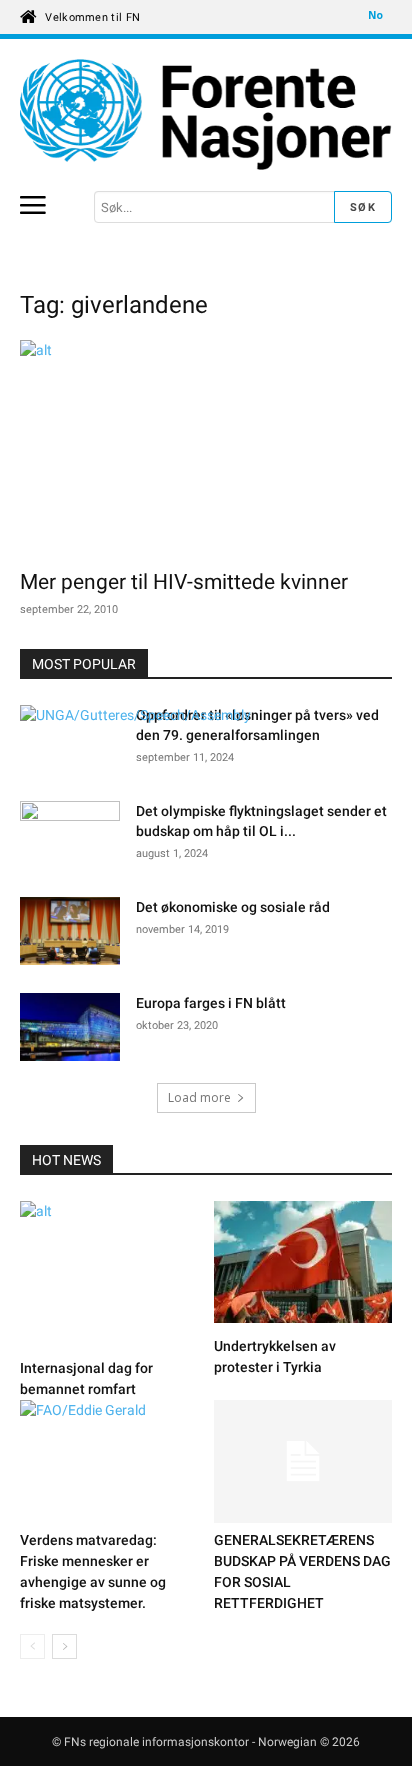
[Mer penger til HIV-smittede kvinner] (206, 448)
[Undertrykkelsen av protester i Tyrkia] (303, 1265)
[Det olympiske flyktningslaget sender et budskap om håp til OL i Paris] (70, 829)
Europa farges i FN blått (211, 1003)
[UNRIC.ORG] (206, 115)
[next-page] (64, 1646)
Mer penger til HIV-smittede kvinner (184, 582)
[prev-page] (32, 1646)
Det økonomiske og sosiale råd (233, 907)
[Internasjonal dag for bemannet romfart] (109, 1276)
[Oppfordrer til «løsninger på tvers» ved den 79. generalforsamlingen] (135, 715)
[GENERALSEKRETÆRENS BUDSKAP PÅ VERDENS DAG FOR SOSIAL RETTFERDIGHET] (303, 1461)
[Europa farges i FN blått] (70, 1030)
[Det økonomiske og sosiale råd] (70, 931)
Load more (199, 1097)
